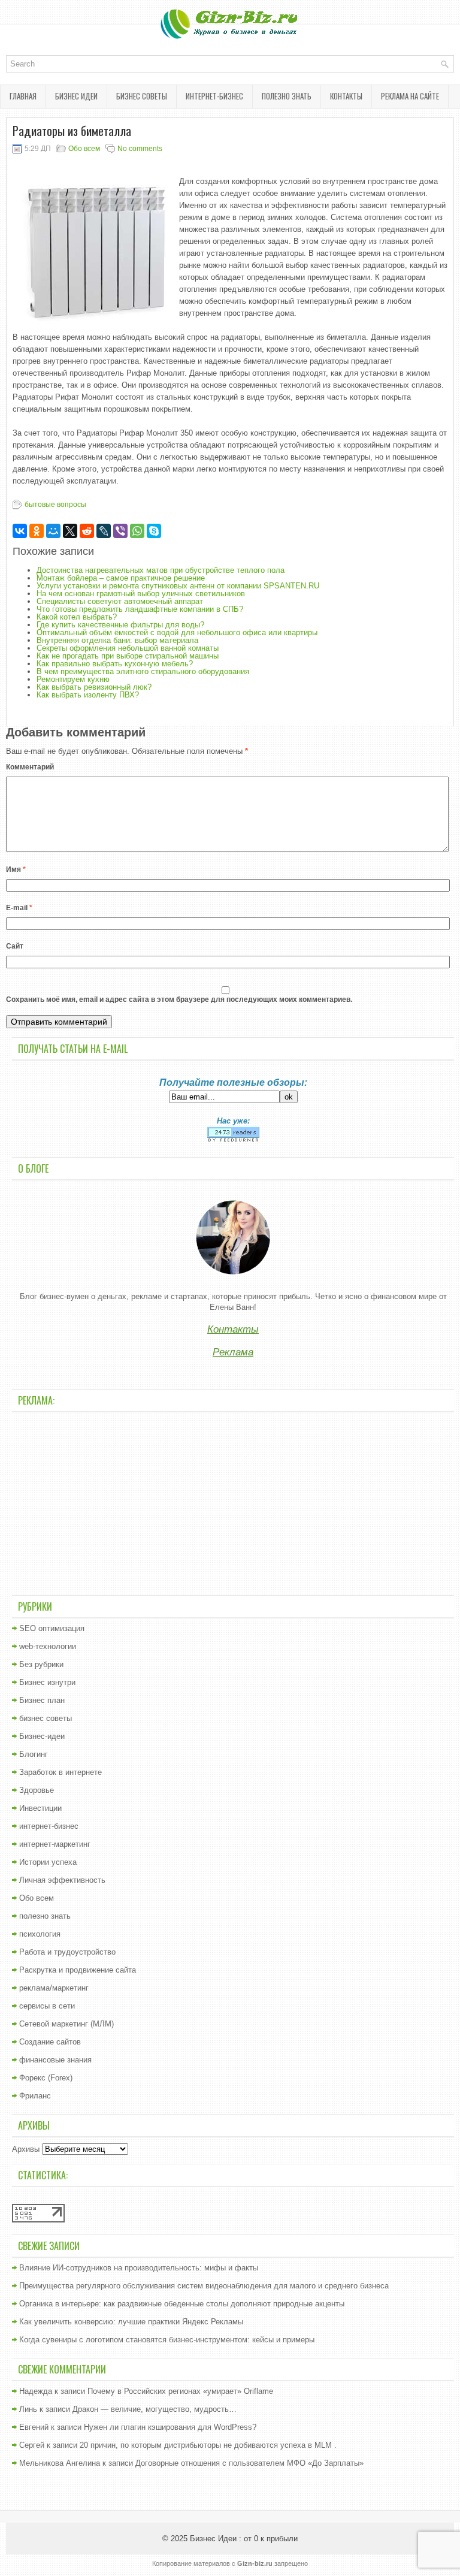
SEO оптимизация (52, 1628)
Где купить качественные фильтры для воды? (120, 625)
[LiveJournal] (104, 531)
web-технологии (48, 1646)
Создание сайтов (50, 2042)
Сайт (15, 946)
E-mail (19, 908)
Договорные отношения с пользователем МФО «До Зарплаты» (249, 2463)
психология (40, 1934)
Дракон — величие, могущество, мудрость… (155, 2409)
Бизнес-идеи (42, 1736)
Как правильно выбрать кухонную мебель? (115, 664)
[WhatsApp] (137, 531)
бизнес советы (142, 96)
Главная (23, 96)
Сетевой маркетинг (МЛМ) (66, 2024)
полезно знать (287, 96)
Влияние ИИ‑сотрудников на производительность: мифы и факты (139, 2268)
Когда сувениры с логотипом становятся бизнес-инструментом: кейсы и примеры (167, 2340)
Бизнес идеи (76, 96)
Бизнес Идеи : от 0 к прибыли (244, 2539)
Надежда (36, 2391)
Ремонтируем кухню (73, 679)
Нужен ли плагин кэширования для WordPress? (170, 2427)
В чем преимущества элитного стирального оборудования (143, 671)
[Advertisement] (233, 1502)
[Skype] (154, 531)
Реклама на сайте (410, 96)
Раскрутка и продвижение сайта (78, 1970)
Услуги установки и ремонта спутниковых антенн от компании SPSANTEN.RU (178, 586)
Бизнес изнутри (47, 1682)
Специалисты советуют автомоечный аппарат (120, 601)
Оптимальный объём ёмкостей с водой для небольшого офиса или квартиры (177, 632)
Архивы (26, 2149)
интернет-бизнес (214, 96)
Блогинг (34, 1754)
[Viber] (120, 531)
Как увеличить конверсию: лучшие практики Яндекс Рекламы (131, 2322)
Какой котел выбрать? (77, 617)
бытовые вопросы (55, 505)
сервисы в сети (47, 2006)
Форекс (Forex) (46, 2078)
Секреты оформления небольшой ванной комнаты (128, 648)
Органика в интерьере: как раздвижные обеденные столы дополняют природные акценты (182, 2304)
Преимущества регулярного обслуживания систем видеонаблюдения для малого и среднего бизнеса (204, 2286)
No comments (140, 149)
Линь (28, 2409)
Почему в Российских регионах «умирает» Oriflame (180, 2391)
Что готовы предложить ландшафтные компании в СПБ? (140, 609)
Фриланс (35, 2096)
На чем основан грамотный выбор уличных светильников (141, 594)
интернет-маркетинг (55, 1844)
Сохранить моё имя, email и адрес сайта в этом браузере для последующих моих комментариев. (179, 999)
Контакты (346, 96)
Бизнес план (42, 1700)
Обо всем (84, 149)
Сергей (32, 2445)
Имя (16, 869)
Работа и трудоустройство (67, 1952)
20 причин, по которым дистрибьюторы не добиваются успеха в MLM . (208, 2445)
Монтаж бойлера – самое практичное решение (121, 578)
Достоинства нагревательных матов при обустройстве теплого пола (161, 570)
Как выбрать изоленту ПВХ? (88, 695)
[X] (70, 531)
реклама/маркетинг (54, 1988)
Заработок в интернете (60, 1772)
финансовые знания (55, 2060)
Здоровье (37, 1790)
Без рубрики (41, 1664)
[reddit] (87, 531)
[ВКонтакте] (20, 531)
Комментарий (30, 767)
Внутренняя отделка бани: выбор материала (117, 640)
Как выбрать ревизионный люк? (94, 687)
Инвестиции (40, 1808)
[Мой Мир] (53, 531)
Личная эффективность (62, 1880)
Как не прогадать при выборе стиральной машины (128, 656)
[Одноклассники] (37, 531)
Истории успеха (48, 1862)
